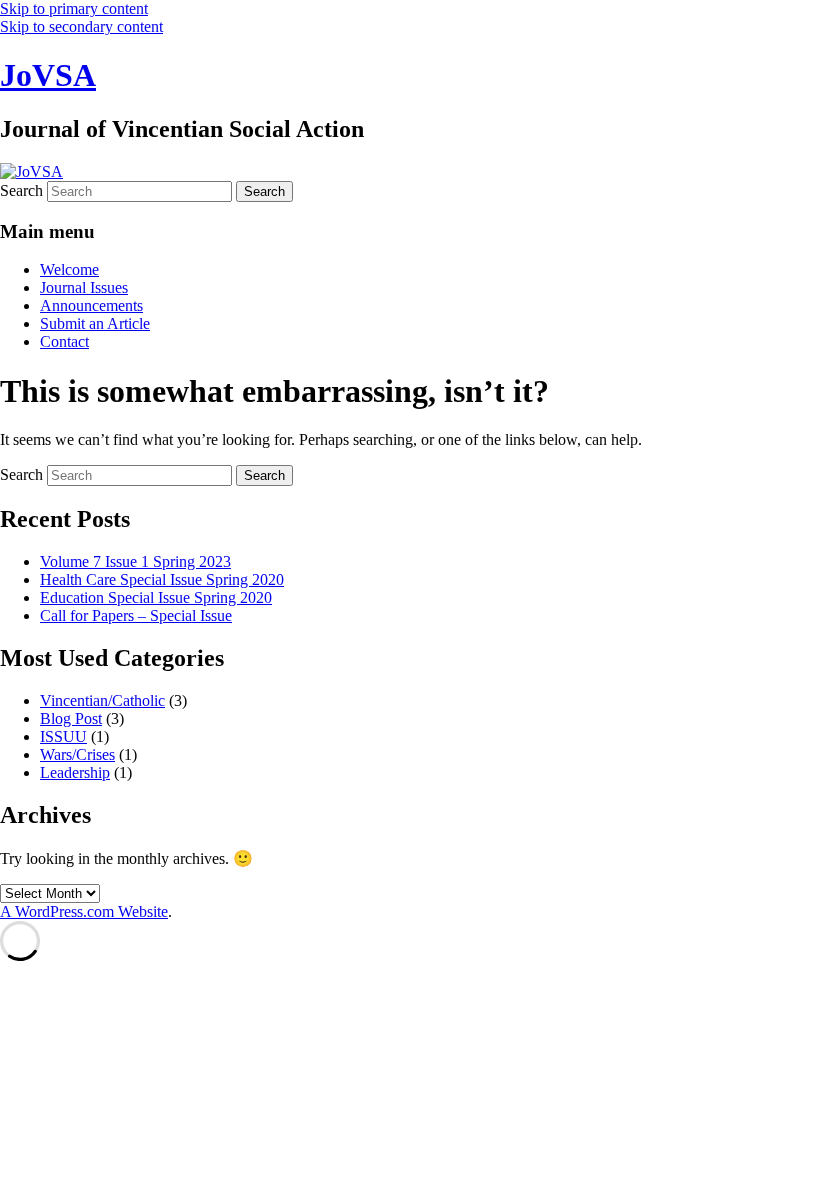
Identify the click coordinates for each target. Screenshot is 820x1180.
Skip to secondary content (81, 26)
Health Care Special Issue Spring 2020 (162, 579)
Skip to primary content (74, 8)
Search (21, 190)
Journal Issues (84, 287)
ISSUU (63, 736)
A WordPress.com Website (84, 911)
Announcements (91, 305)
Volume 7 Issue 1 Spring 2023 (135, 561)
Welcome (69, 269)
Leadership (75, 772)
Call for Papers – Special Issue (136, 615)
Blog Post (71, 718)
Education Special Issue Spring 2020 (156, 597)
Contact (64, 341)
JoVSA (48, 75)
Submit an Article (95, 323)
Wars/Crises (77, 754)
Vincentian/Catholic (102, 700)
